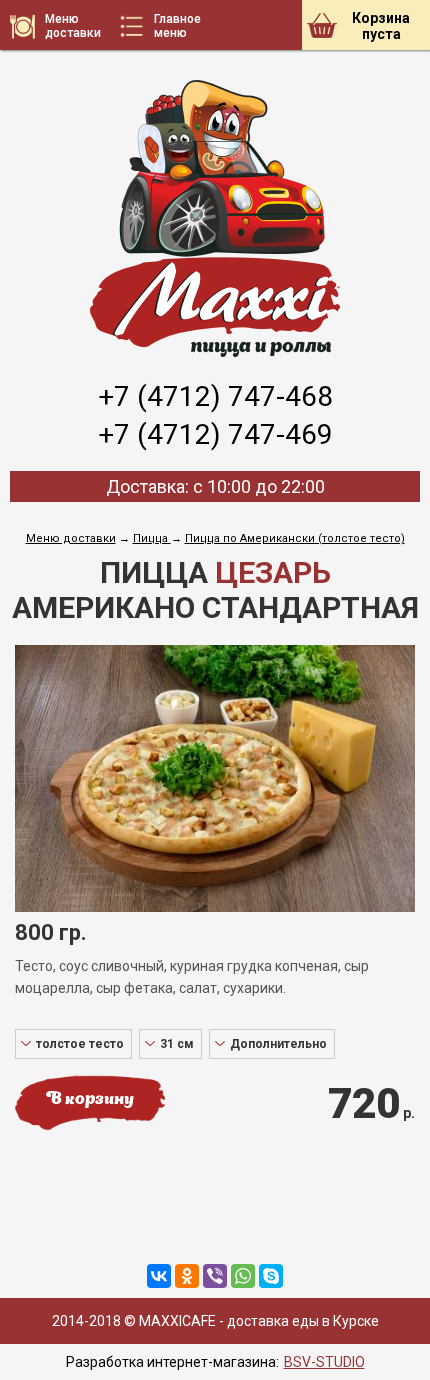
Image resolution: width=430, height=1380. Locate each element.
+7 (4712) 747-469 (215, 434)
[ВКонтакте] (159, 1276)
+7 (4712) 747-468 (215, 396)
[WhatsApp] (243, 1276)
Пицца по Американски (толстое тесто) (295, 538)
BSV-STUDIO (324, 1362)
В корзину (90, 1100)
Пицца (152, 538)
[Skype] (271, 1276)
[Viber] (215, 1276)
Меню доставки (71, 538)
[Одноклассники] (187, 1276)
